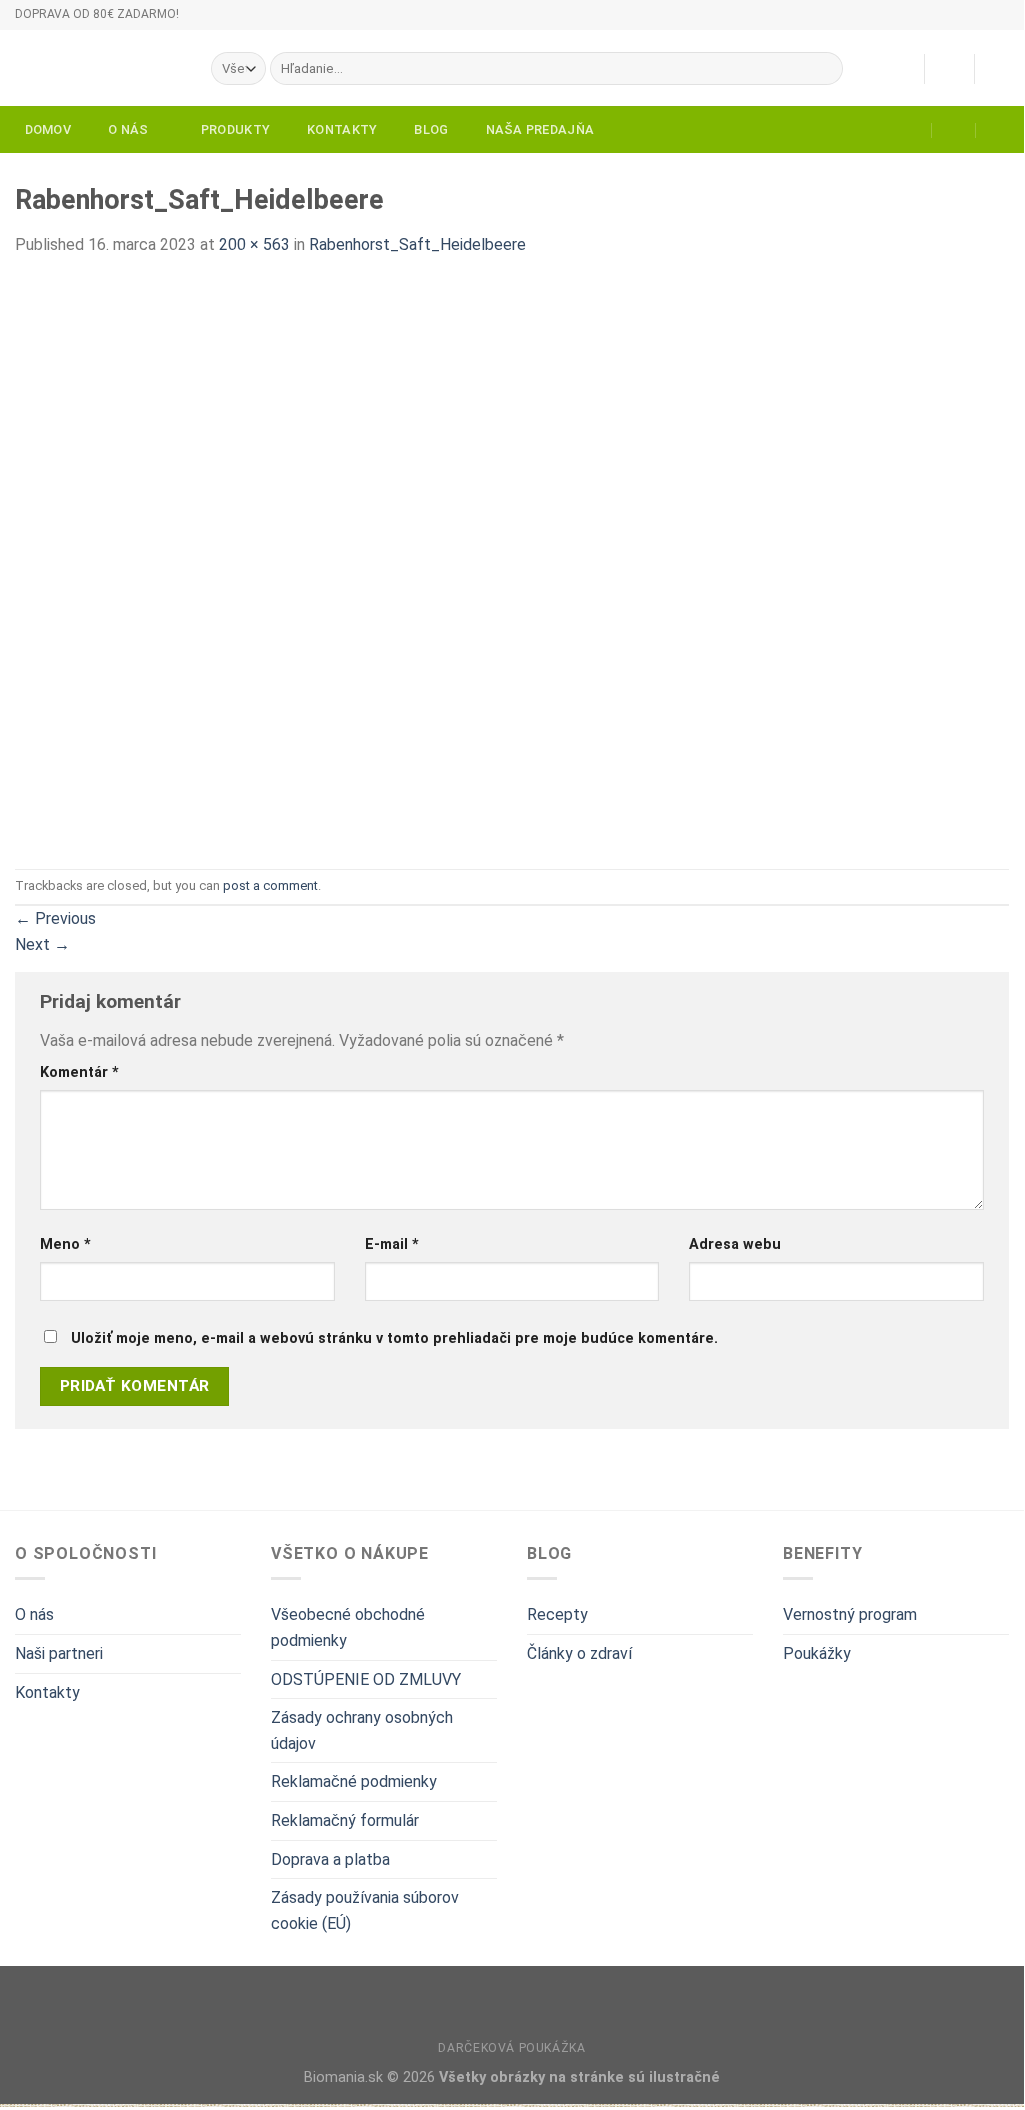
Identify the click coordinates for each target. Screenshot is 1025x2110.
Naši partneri (59, 1653)
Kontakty (342, 129)
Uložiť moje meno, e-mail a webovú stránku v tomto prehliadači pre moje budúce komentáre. (394, 1338)
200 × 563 (254, 244)
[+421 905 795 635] (998, 130)
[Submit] (824, 69)
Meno (65, 1244)
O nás (128, 129)
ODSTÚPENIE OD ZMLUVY (366, 1679)
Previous (55, 918)
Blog (431, 129)
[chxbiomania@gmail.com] (910, 130)
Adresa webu (735, 1244)
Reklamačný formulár (345, 1820)
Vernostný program (850, 1614)
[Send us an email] (1019, 23)
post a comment (270, 885)
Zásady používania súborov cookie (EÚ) (365, 1910)
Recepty (557, 1614)
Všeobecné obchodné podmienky (348, 1627)
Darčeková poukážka (511, 2048)
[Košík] (999, 69)
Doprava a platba (330, 1859)
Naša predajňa (540, 129)
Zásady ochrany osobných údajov (362, 1730)
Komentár (79, 1072)
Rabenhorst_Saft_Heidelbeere (417, 244)
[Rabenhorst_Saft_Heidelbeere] (115, 561)
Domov (48, 129)
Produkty (235, 129)
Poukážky (817, 1653)
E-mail (392, 1244)
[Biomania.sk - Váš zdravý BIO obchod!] (98, 68)
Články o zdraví (579, 1653)
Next (42, 944)
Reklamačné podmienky (354, 1781)
